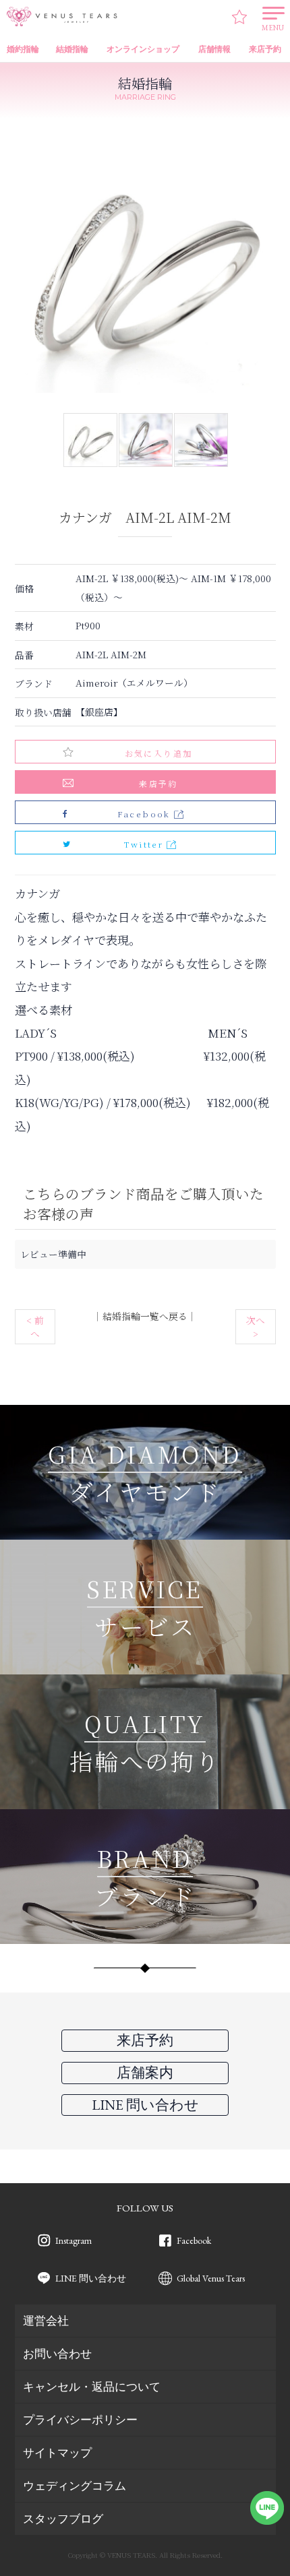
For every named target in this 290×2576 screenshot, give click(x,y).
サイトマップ (57, 2453)
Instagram (74, 2240)
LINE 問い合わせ (91, 2278)
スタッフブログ (63, 2519)
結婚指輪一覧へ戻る (145, 1316)
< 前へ (35, 1327)
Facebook (194, 2240)
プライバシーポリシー (80, 2420)
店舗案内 (145, 2072)
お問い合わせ (57, 2354)
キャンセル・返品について (92, 2387)
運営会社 (46, 2321)
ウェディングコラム (75, 2486)
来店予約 (158, 783)
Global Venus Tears (211, 2278)
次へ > (256, 1327)
